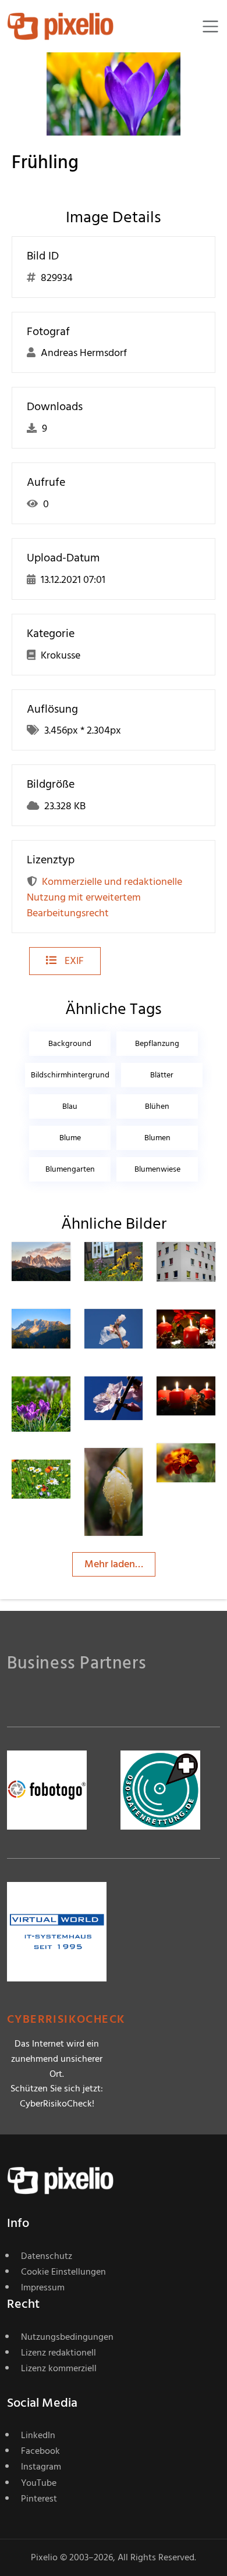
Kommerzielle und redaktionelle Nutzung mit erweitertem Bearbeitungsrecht (104, 897)
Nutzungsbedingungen (67, 2337)
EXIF (73, 961)
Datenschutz (47, 2256)
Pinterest (39, 2499)
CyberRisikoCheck (66, 2020)
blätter (162, 1075)
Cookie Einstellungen (63, 2272)
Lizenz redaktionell (58, 2353)
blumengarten (70, 1169)
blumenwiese (157, 1169)
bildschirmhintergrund (70, 1075)
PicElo (212, 1466)
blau (70, 1106)
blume (70, 1138)
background (70, 1043)
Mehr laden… (114, 1564)
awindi (68, 1483)
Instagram (41, 2467)
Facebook (40, 2451)
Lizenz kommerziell (59, 2368)
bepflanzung (157, 1043)
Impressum (43, 2287)
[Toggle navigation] (210, 26)
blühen (157, 1106)
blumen (157, 1138)
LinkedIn (38, 2435)
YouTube (39, 2483)
